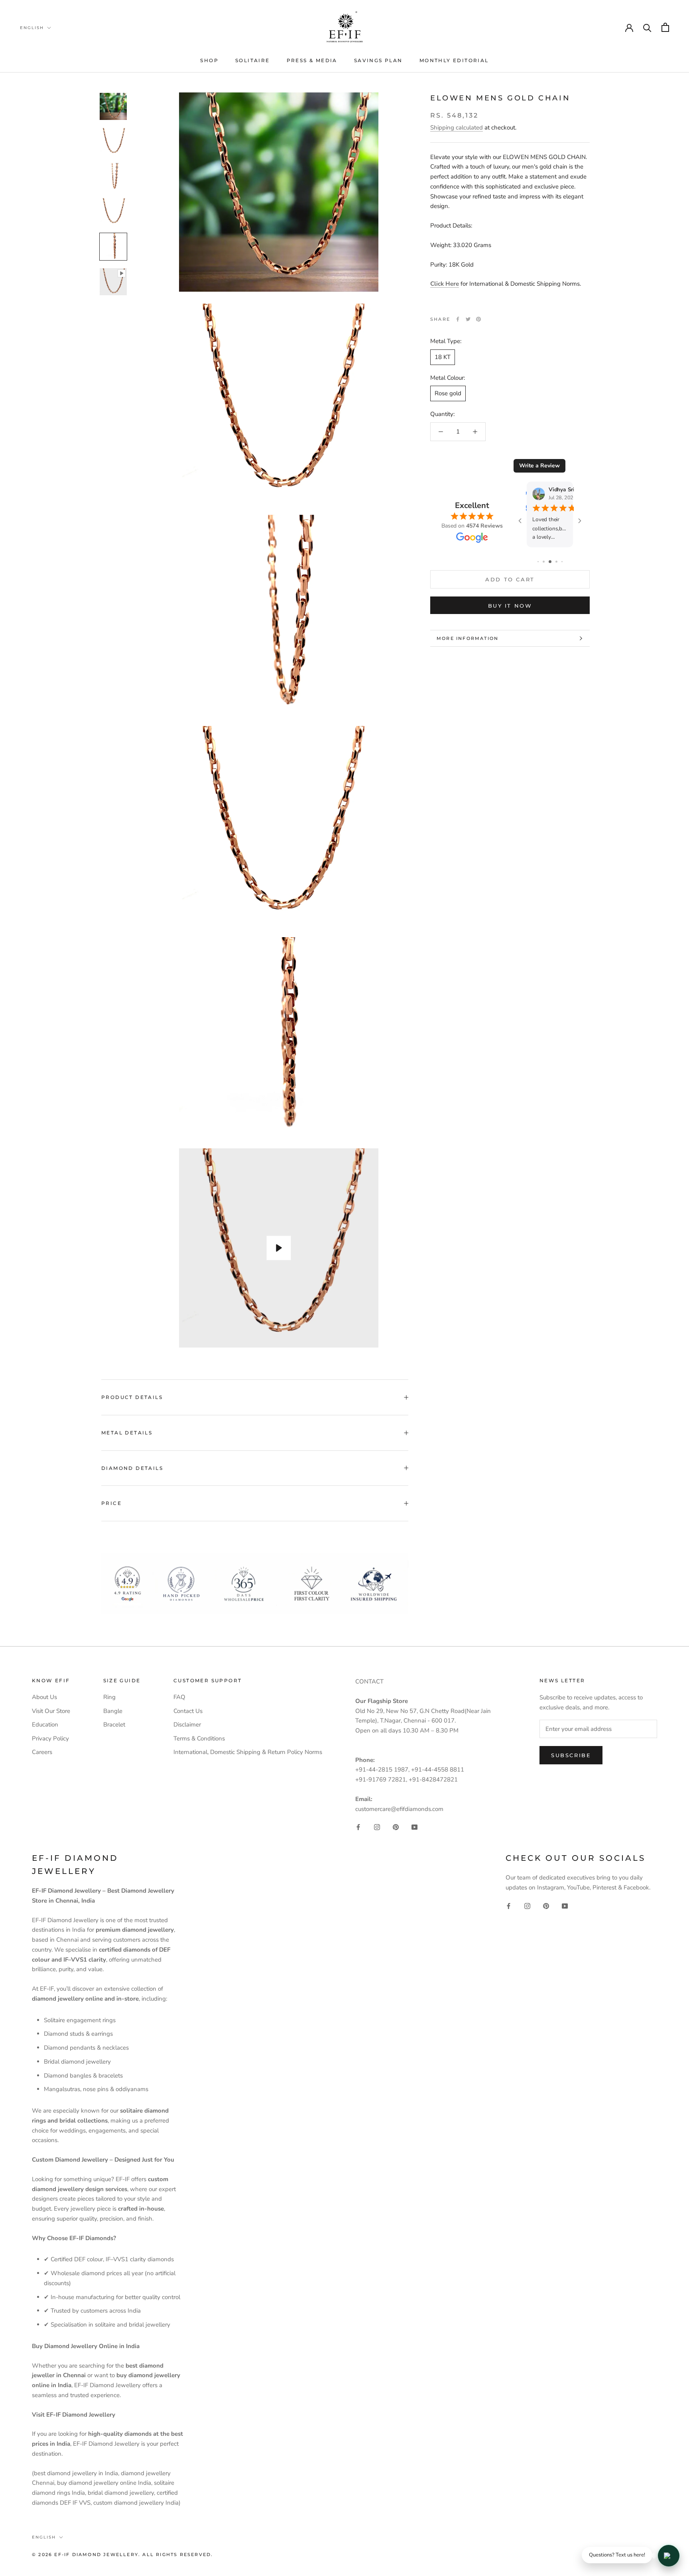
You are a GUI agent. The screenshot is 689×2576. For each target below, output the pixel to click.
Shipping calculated (457, 128)
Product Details (132, 1397)
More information (468, 638)
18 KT (443, 357)
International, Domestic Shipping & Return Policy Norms (248, 1752)
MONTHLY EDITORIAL (454, 60)
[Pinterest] (478, 319)
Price (111, 1503)
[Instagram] (377, 1827)
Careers (42, 1752)
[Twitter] (468, 319)
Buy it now (510, 606)
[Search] (647, 27)
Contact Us (188, 1711)
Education (45, 1725)
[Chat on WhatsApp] (669, 2556)
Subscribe (571, 1755)
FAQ (179, 1697)
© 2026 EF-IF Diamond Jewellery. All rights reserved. (122, 2554)
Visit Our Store (51, 1711)
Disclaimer (187, 1725)
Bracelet (114, 1725)
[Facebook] (458, 319)
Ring (109, 1697)
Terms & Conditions (199, 1738)
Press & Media (312, 60)
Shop (209, 60)
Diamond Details (132, 1468)
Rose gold (448, 393)
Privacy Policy (50, 1738)
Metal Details (127, 1433)
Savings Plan (378, 60)
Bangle (113, 1711)
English (32, 28)
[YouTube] (414, 1827)
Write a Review (539, 466)
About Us (44, 1697)
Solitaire (253, 60)
